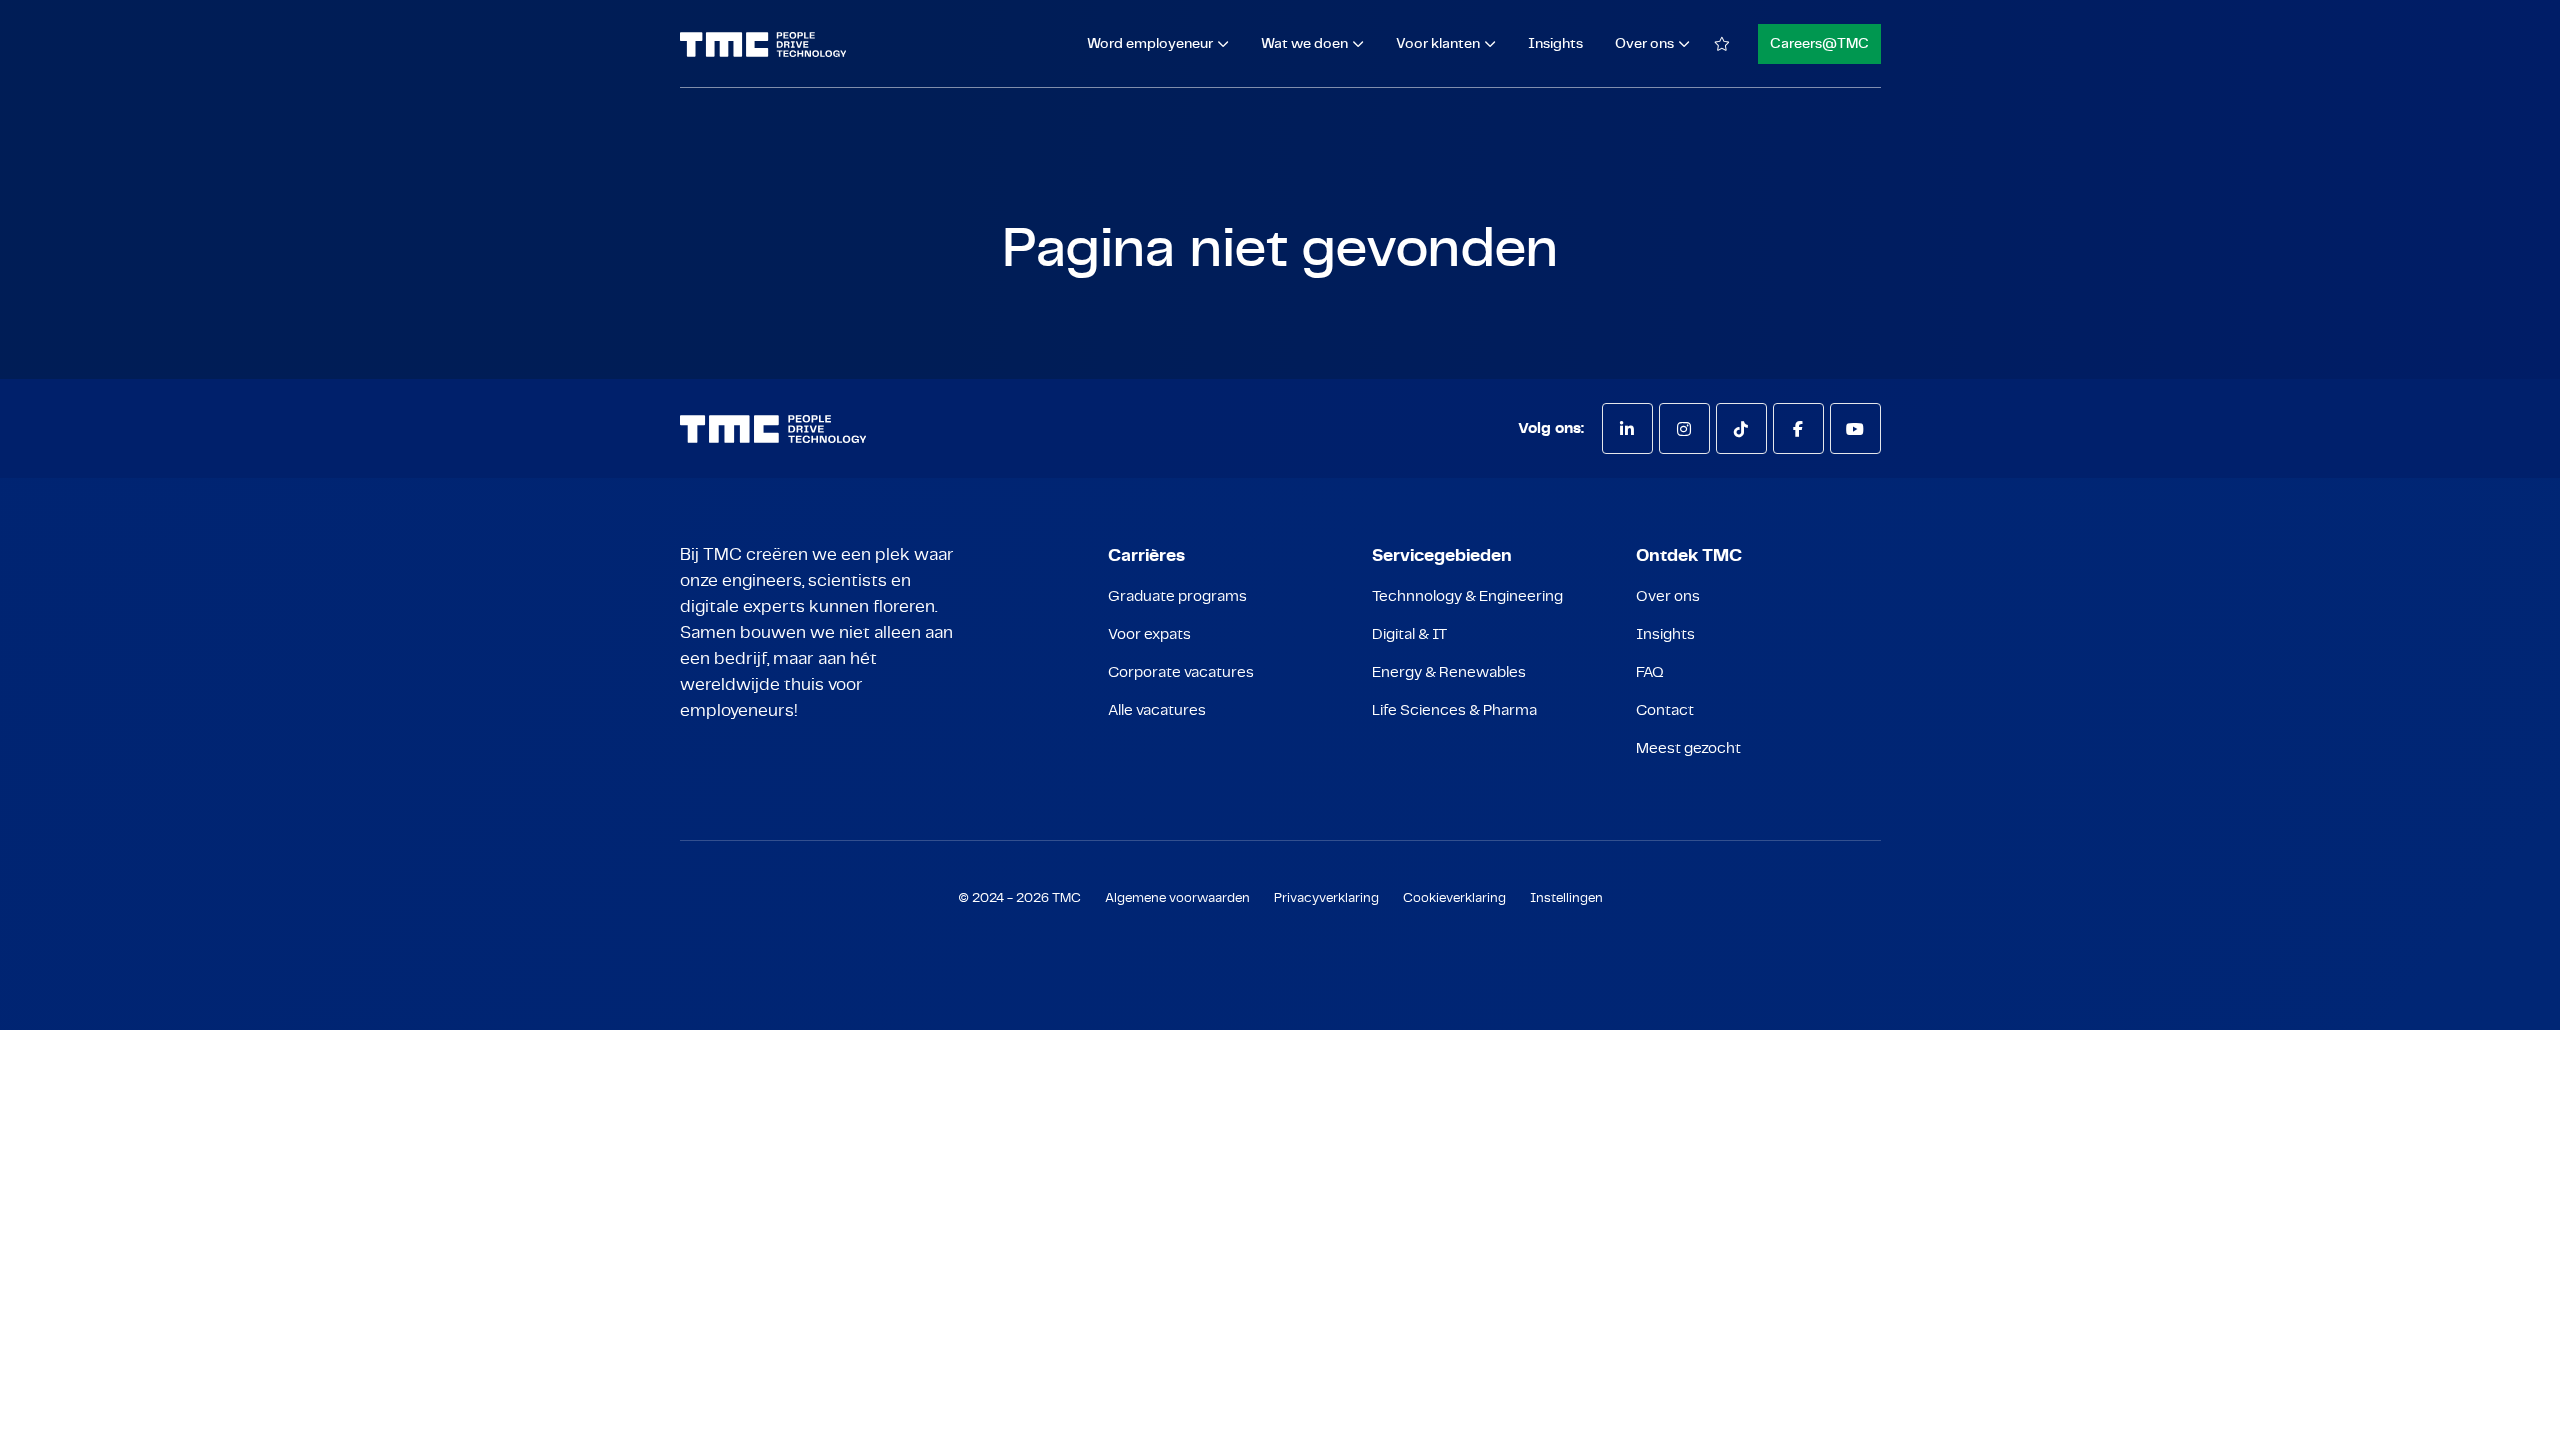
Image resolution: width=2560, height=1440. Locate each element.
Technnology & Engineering (1467, 596)
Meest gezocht (1688, 748)
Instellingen (1566, 898)
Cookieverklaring (1454, 898)
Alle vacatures (1157, 710)
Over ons (1668, 596)
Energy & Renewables (1449, 672)
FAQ (1650, 672)
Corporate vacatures (1181, 672)
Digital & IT (1409, 634)
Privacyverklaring (1326, 898)
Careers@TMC (1819, 44)
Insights (1555, 44)
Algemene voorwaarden (1177, 898)
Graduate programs (1177, 596)
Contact (1665, 710)
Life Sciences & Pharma (1454, 710)
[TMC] (763, 44)
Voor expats (1149, 634)
